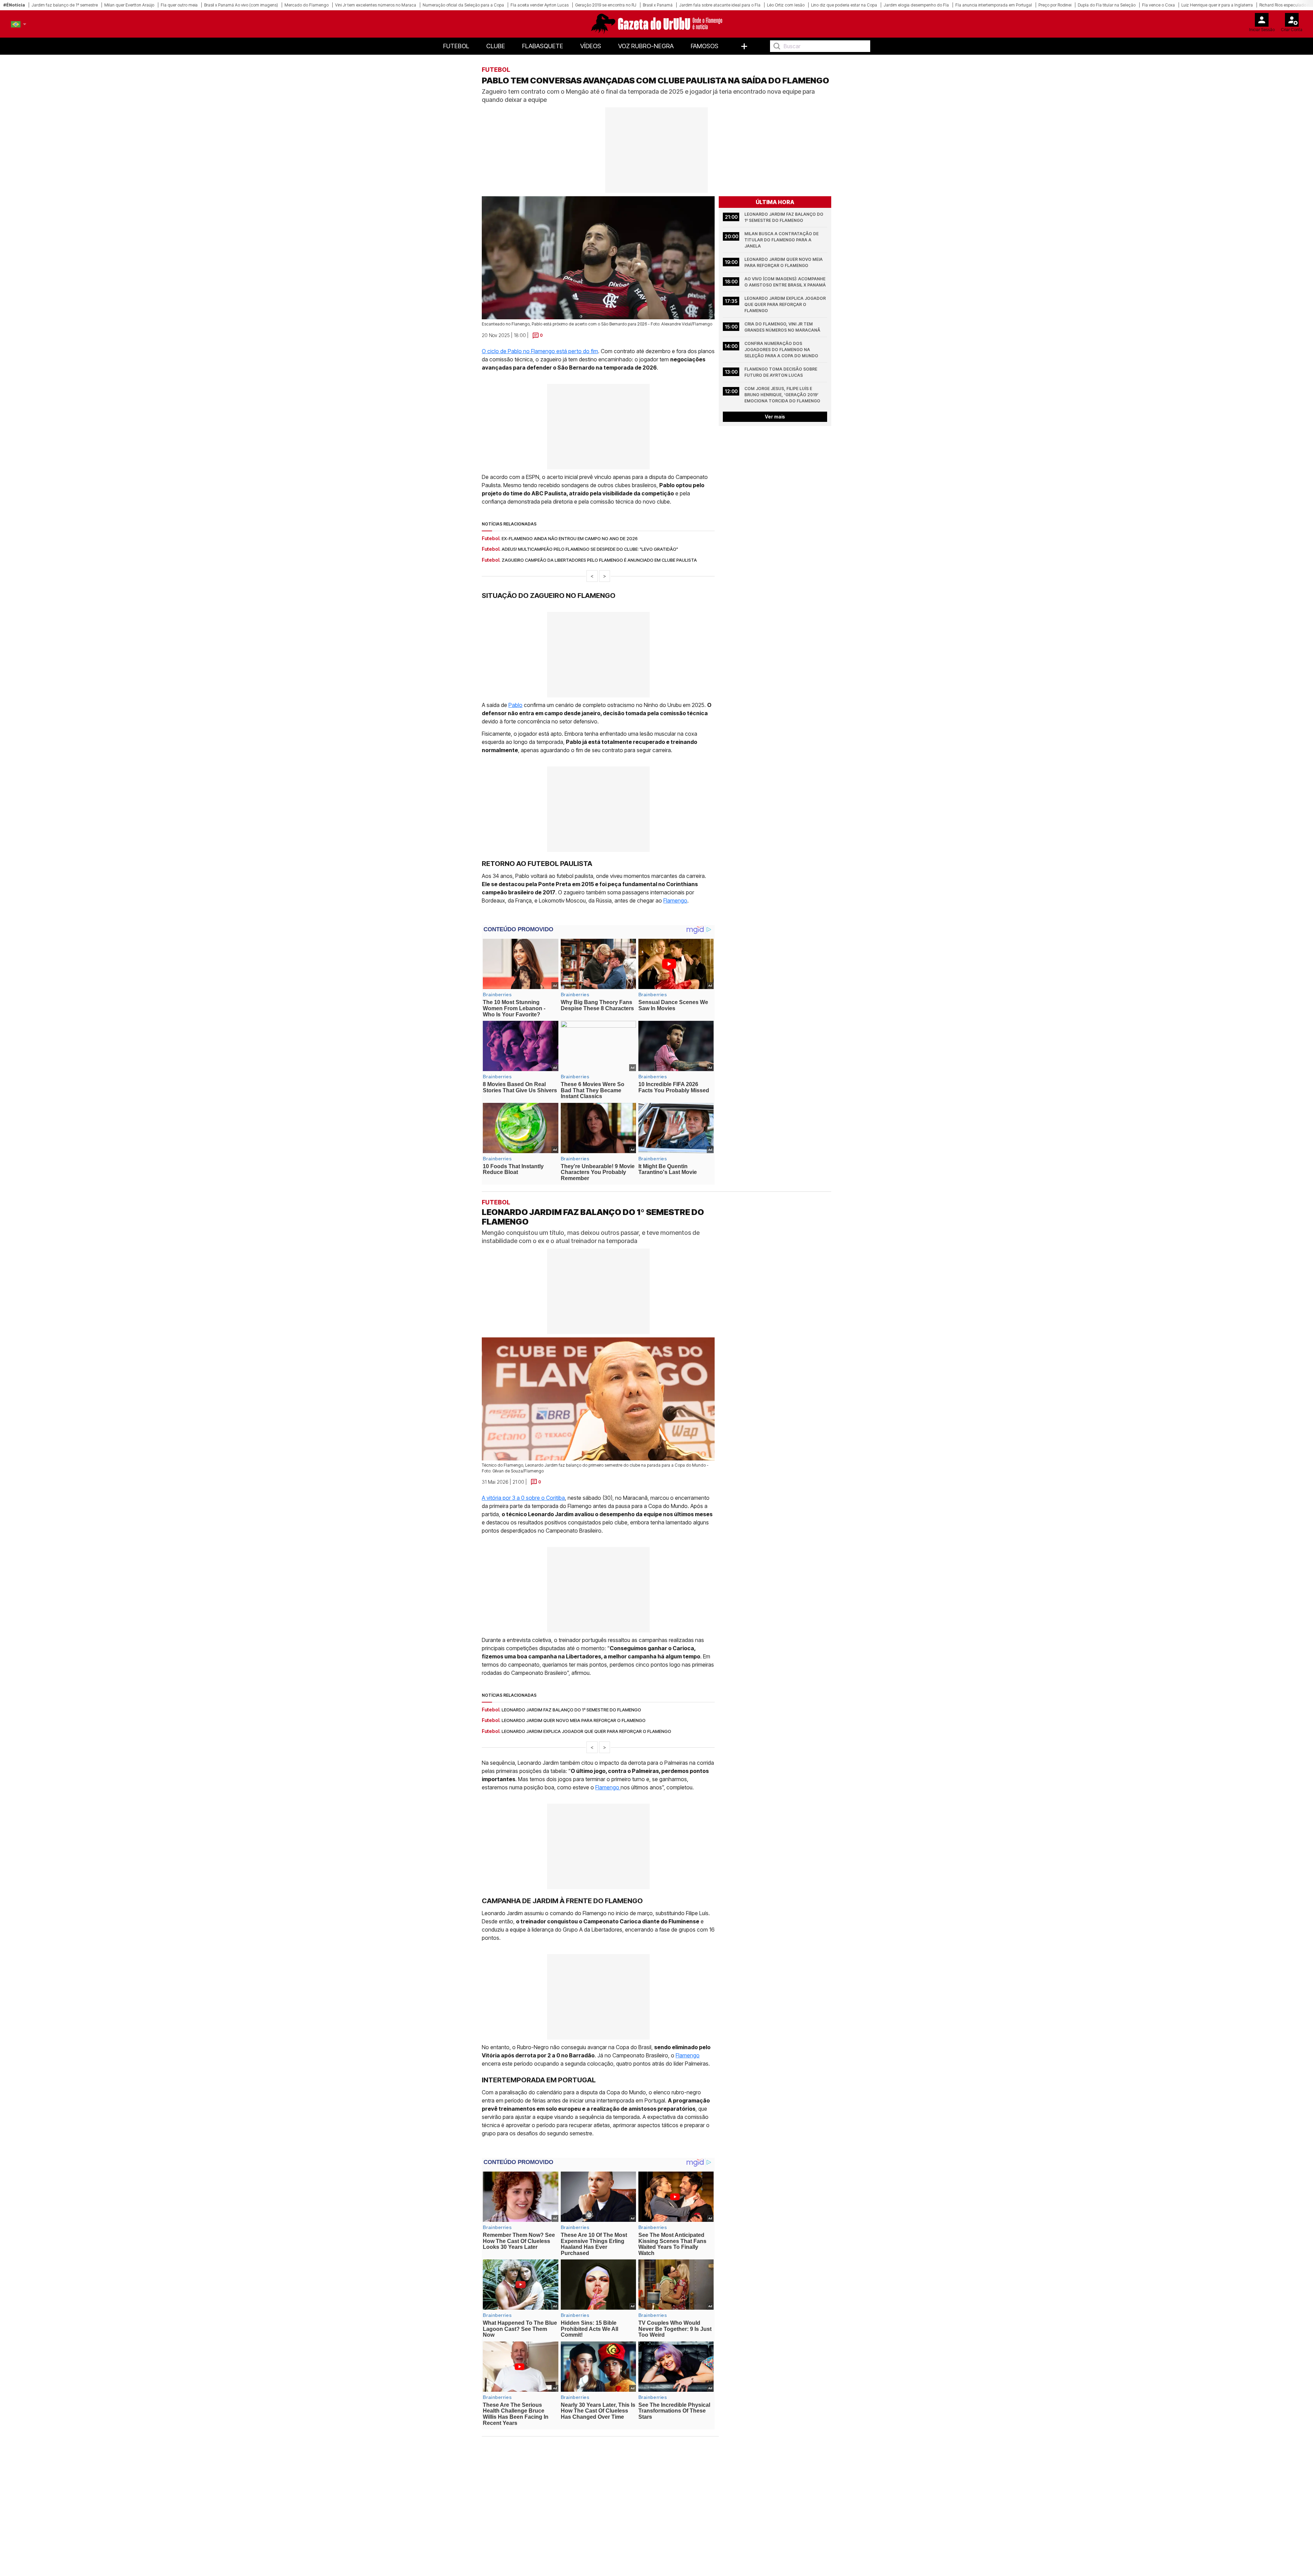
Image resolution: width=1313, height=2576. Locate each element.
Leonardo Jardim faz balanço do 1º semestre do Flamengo (784, 217)
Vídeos (591, 46)
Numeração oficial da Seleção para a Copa (463, 5)
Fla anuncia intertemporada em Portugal (994, 5)
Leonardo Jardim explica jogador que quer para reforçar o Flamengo (786, 304)
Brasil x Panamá (658, 5)
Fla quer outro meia (179, 5)
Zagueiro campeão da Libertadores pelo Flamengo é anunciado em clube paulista (599, 560)
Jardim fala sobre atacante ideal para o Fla (720, 5)
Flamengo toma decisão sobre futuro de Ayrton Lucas (781, 372)
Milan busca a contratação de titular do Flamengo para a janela (782, 240)
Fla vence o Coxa (1158, 5)
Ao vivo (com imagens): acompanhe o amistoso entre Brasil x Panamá (785, 282)
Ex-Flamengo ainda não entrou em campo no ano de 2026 (570, 538)
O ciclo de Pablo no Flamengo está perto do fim (540, 351)
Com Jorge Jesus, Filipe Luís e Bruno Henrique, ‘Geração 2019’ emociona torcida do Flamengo (782, 395)
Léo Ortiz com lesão (786, 5)
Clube (496, 46)
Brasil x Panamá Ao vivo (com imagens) (241, 5)
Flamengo (675, 900)
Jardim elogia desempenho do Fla (916, 5)
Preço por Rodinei (1055, 5)
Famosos (705, 46)
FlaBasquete (543, 46)
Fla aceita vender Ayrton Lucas (540, 5)
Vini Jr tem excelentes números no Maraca (376, 5)
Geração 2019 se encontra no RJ (606, 5)
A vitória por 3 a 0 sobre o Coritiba (523, 1498)
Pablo (515, 705)
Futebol (456, 46)
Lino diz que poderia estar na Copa (844, 5)
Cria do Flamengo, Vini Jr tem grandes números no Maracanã (782, 327)
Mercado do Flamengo (307, 5)
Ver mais (775, 417)
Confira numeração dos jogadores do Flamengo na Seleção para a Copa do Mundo (781, 350)
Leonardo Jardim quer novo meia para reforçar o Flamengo (784, 262)
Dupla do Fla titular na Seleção (1107, 5)
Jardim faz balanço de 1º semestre (65, 5)
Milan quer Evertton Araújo (129, 5)
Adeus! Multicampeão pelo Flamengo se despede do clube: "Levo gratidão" (590, 549)
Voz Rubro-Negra (646, 46)
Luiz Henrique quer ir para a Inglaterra (1217, 5)
